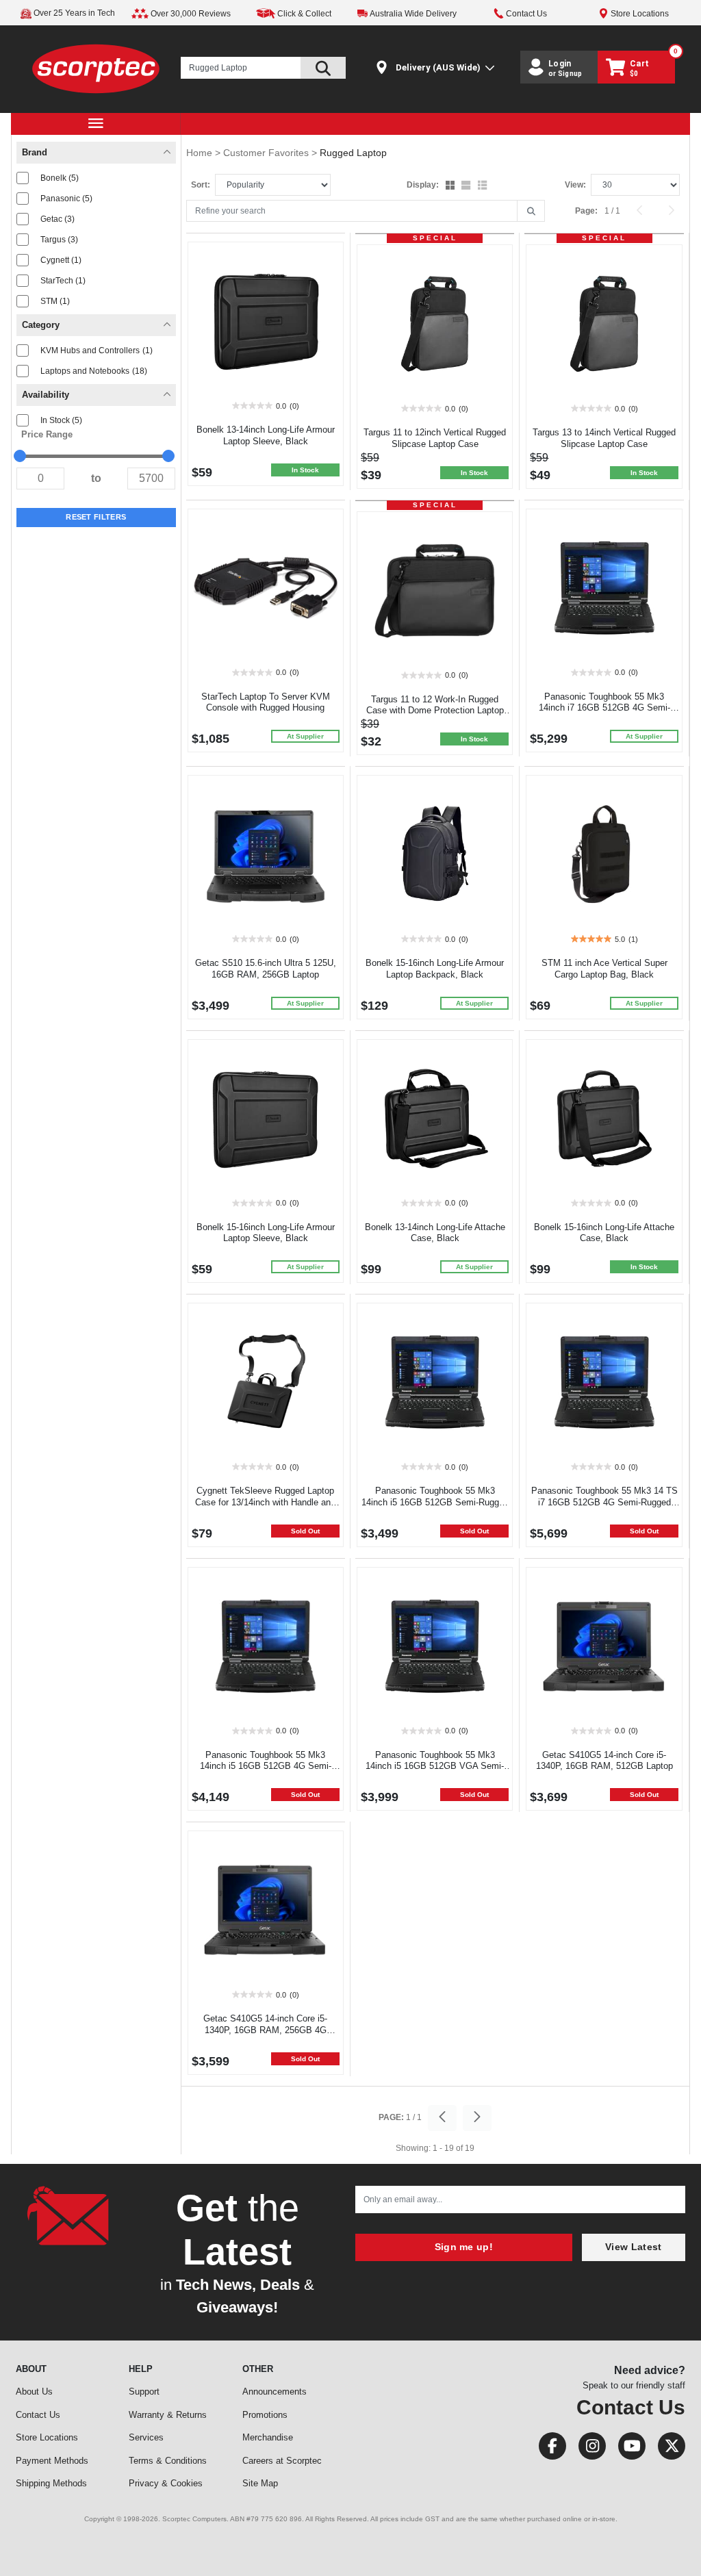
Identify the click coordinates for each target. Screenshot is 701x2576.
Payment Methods (52, 2461)
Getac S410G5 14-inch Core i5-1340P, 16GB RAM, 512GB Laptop (604, 1761)
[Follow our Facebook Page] (548, 2449)
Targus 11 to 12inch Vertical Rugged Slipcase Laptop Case (435, 438)
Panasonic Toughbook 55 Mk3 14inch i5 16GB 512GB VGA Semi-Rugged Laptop (435, 1767)
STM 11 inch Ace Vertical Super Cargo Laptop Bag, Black (604, 969)
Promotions (265, 2415)
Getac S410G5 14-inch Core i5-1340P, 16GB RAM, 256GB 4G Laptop (265, 2030)
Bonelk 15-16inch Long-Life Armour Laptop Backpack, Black (435, 969)
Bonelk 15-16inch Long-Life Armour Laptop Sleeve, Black (266, 1233)
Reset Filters (96, 517)
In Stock (61, 420)
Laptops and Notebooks (94, 371)
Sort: (201, 185)
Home (201, 153)
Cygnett (61, 260)
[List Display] (484, 186)
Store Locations (47, 2437)
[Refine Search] (531, 212)
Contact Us (38, 2415)
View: (575, 185)
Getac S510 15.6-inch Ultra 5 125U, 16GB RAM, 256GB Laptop (266, 969)
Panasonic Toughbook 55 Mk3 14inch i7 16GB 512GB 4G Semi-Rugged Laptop (604, 708)
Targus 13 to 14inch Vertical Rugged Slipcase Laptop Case (604, 438)
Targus (59, 240)
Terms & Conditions (168, 2461)
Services (146, 2437)
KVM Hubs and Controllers (97, 350)
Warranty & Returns (168, 2415)
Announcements (275, 2392)
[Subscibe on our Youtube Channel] (628, 2449)
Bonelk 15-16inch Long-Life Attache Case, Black (604, 1233)
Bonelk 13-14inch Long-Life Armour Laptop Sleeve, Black (266, 435)
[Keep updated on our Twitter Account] (666, 2449)
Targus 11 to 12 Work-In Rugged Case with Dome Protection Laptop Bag (435, 711)
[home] (95, 68)
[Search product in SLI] (323, 68)
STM (55, 301)
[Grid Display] (451, 186)
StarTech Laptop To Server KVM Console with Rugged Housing (266, 702)
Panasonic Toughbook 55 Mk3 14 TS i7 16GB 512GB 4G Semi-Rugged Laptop (604, 1502)
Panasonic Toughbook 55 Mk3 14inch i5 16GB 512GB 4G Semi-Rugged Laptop (266, 1767)
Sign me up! (464, 2247)
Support (144, 2392)
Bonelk (60, 178)
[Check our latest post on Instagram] (588, 2449)
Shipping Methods (51, 2483)
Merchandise (268, 2437)
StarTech (63, 281)
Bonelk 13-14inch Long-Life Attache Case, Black (435, 1233)
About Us (34, 2392)
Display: (423, 185)
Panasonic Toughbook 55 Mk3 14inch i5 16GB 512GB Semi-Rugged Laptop (435, 1502)
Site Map (260, 2483)
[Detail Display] (467, 186)
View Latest (633, 2247)
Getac (58, 219)
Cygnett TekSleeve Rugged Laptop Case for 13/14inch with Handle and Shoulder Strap (265, 1502)
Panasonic (66, 199)
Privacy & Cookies (166, 2483)
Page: (586, 211)
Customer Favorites (267, 153)
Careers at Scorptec (282, 2461)
